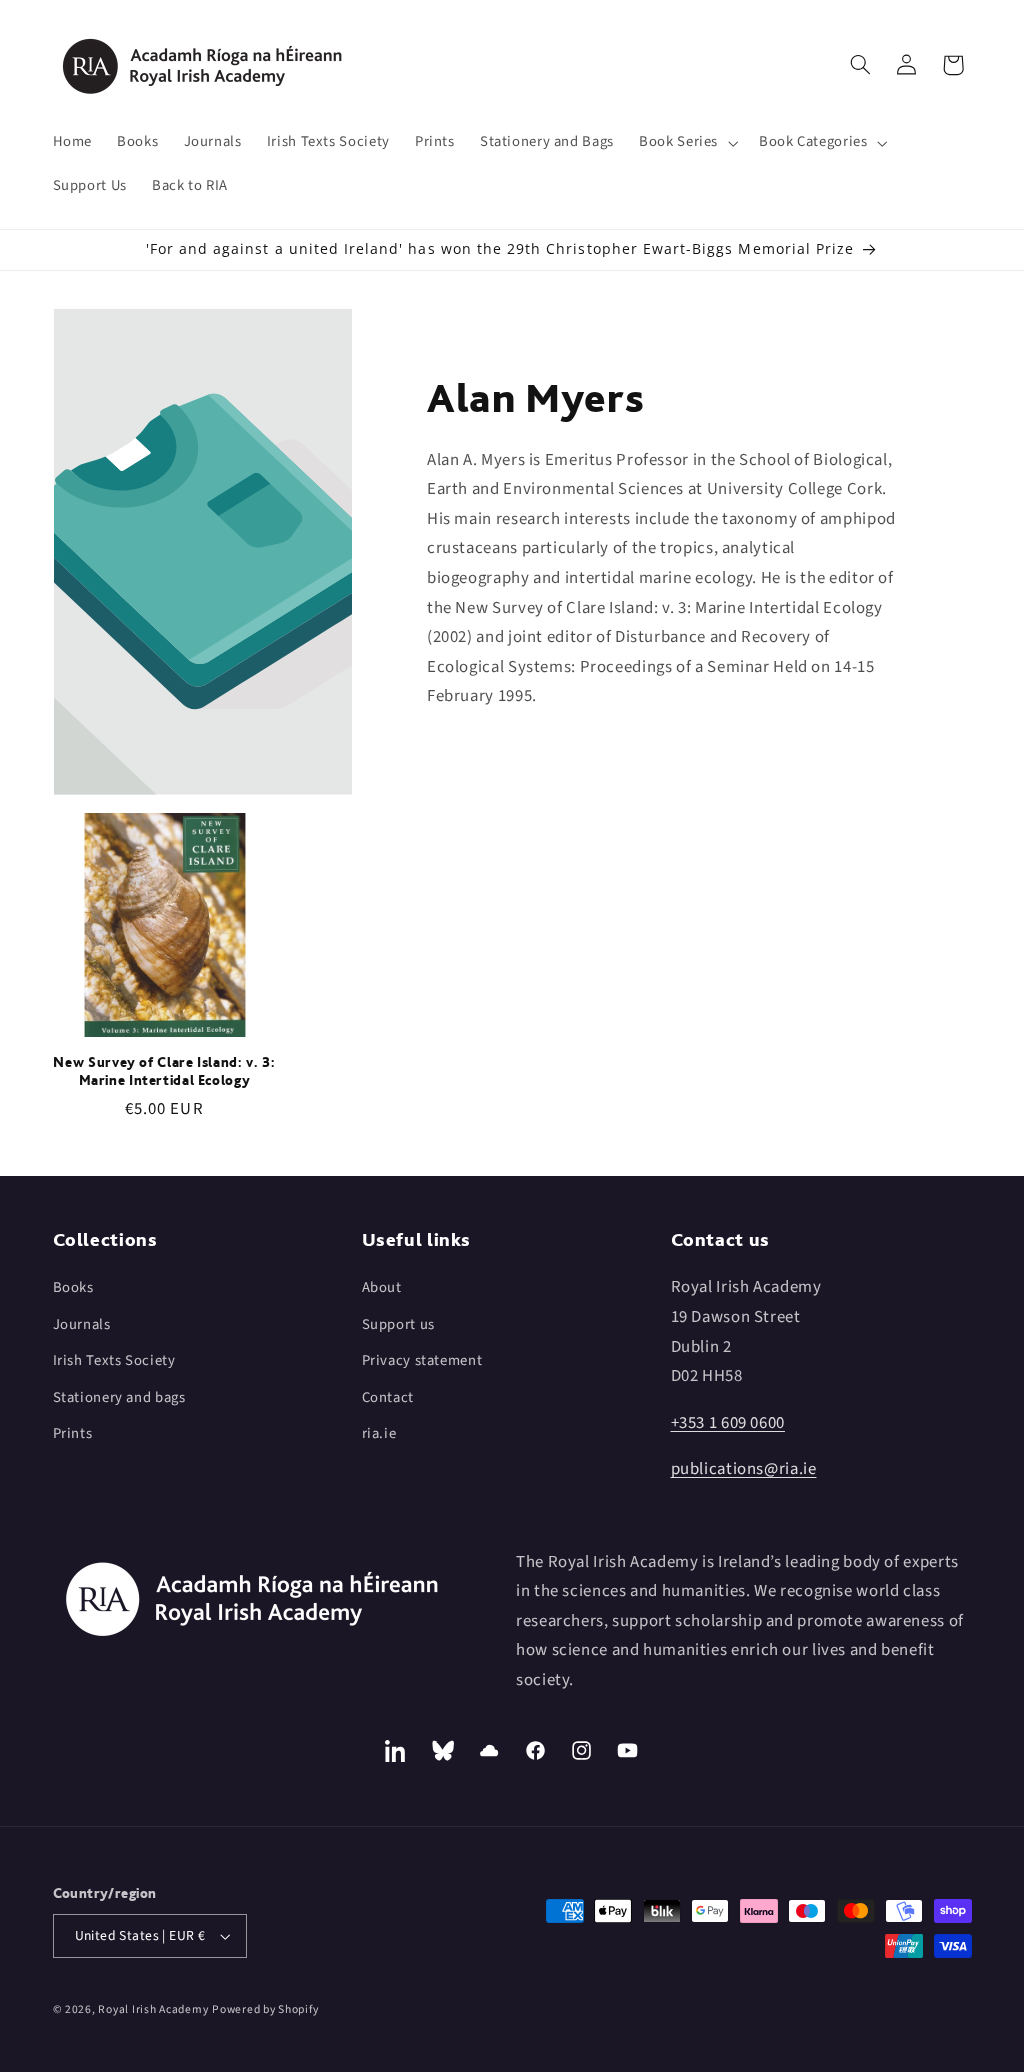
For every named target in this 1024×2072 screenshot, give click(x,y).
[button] (687, 143)
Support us (398, 1324)
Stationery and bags (119, 1397)
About (382, 1287)
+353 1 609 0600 (728, 1423)
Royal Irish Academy (153, 2009)
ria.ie (379, 1433)
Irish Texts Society (114, 1360)
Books (73, 1287)
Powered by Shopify (265, 2009)
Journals (82, 1324)
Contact (388, 1397)
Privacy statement (422, 1360)
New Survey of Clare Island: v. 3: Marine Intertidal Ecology (164, 1071)
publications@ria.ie (744, 1469)
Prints (73, 1433)
